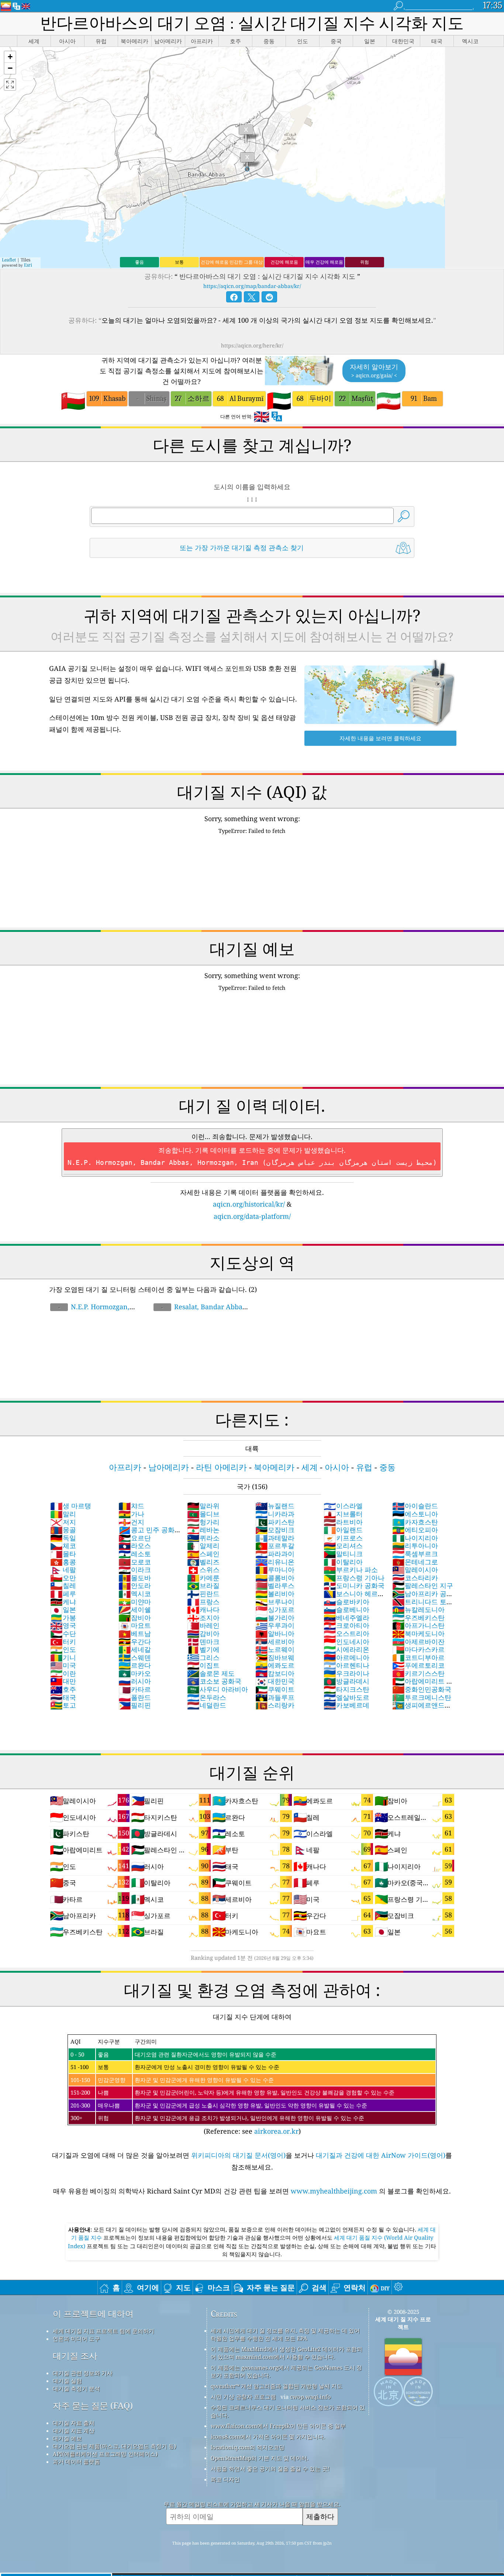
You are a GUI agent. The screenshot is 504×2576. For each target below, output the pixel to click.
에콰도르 (275, 1665)
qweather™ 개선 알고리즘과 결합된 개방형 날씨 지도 (277, 2386)
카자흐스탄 (415, 1522)
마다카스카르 (418, 1649)
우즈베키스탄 (418, 1618)
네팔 (63, 1570)
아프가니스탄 (418, 1625)
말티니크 (343, 1554)
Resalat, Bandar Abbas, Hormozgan (200, 1311)
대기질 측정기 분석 (76, 2388)
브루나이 (275, 1602)
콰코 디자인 (225, 2479)
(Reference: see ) (232, 2087)
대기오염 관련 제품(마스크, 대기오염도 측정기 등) (114, 2446)
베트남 (135, 1633)
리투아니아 (415, 1546)
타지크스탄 (346, 1689)
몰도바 (135, 1578)
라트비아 (343, 1522)
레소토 (135, 1554)
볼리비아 (275, 1594)
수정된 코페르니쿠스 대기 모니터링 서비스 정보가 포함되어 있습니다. (288, 2411)
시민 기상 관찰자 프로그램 (243, 2397)
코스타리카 (415, 1578)
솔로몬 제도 (211, 1673)
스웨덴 (135, 1657)
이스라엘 (343, 1506)
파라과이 (275, 1554)
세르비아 (275, 1642)
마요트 (135, 1625)
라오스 (135, 1546)
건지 (131, 1522)
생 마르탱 (71, 1506)
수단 (63, 1633)
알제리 (203, 1546)
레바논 (203, 1530)
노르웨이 (275, 1649)
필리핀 (135, 1705)
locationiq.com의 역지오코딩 (248, 2447)
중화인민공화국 (422, 1689)
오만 (63, 1578)
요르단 (135, 1538)
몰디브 (203, 1514)
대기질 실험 (67, 2381)
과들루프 (275, 1697)
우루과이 (275, 1625)
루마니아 (275, 1570)
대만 (63, 1681)
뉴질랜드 (275, 1506)
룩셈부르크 (415, 1554)
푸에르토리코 (418, 1665)
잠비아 (135, 1618)
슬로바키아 (346, 1602)
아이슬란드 (415, 1506)
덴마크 (203, 1642)
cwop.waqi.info (310, 2397)
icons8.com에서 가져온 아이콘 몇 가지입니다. (268, 2436)
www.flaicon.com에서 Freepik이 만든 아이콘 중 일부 (278, 2426)
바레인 (203, 1625)
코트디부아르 (418, 1657)
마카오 (135, 1673)
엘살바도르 (346, 1697)
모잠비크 (275, 1530)
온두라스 (207, 1697)
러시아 (135, 1681)
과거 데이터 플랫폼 (76, 2462)
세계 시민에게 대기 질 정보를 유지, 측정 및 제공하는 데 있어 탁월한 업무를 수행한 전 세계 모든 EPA (285, 2334)
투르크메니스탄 (422, 1697)
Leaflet (9, 260)
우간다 (135, 1642)
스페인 (203, 1554)
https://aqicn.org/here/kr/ (252, 345)
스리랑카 (275, 1705)
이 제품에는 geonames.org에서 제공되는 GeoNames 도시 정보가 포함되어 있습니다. (286, 2371)
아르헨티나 (346, 1665)
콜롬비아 (275, 1578)
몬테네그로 (415, 1562)
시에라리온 (346, 1649)
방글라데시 (346, 1681)
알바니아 (275, 1633)
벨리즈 (203, 1562)
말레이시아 (415, 1570)
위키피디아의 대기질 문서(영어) (238, 2155)
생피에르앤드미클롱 (422, 1709)
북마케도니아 (418, 1633)
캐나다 (203, 1609)
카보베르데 (346, 1705)
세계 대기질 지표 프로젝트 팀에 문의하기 (103, 2331)
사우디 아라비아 (218, 1689)
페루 (63, 1594)
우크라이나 (346, 1673)
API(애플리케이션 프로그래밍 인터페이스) (105, 2454)
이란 (63, 1673)
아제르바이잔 (418, 1642)
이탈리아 (343, 1562)
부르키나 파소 (351, 1570)
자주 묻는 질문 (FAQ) (93, 2406)
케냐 (63, 1602)
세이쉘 (135, 1609)
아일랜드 (343, 1530)
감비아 (203, 1633)
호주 (63, 1689)
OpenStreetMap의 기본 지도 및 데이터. (260, 2458)
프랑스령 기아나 (354, 1578)
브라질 (203, 1585)
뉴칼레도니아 (418, 1609)
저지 (63, 1522)
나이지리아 (415, 1538)
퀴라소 (203, 1538)
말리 (63, 1514)
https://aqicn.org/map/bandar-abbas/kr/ (252, 286)
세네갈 (135, 1649)
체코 (63, 1546)
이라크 (135, 1570)
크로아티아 (346, 1625)
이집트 (203, 1665)
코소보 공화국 (214, 1681)
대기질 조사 (75, 2356)
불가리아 (275, 1618)
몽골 (63, 1530)
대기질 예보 (67, 2438)
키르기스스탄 (418, 1673)
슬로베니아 (346, 1609)
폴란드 (135, 1697)
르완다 (135, 1665)
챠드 (131, 1506)
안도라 (135, 1585)
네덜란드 (207, 1705)
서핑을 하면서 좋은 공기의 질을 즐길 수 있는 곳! (270, 2469)
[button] (10, 57)
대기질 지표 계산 (74, 2431)
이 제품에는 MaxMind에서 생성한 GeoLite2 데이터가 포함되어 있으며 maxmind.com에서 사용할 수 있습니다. (286, 2353)
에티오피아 (415, 1530)
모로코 (135, 1562)
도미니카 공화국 (354, 1585)
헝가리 (203, 1522)
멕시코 (135, 1594)
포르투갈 (275, 1546)
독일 (63, 1538)
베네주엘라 (346, 1618)
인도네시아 (346, 1642)
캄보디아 (275, 1673)
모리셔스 (343, 1546)
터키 (63, 1642)
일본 (63, 1609)
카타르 (135, 1689)
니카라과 (275, 1514)
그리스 (203, 1657)
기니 (63, 1657)
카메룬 (203, 1578)
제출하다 (320, 2516)
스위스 (203, 1570)
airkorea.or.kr (276, 2131)
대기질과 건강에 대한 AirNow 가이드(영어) (381, 2155)
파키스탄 (275, 1522)
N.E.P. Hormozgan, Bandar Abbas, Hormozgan (92, 1311)
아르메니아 (346, 1657)
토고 (63, 1705)
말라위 (203, 1506)
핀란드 (203, 1594)
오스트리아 (346, 1633)
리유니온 (275, 1562)
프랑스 (203, 1602)
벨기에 (203, 1649)
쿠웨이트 (275, 1689)
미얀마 (135, 1602)
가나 (131, 1514)
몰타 (63, 1554)
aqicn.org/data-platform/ (252, 1216)
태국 (63, 1697)
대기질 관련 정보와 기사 (83, 2373)
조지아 (203, 1618)
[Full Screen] (10, 85)
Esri (28, 265)
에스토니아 (415, 1514)
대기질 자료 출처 (74, 2423)
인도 (63, 1649)
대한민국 (275, 1681)
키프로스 (343, 1538)
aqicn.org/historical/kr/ (249, 1204)
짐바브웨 (275, 1657)
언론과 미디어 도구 (76, 2339)
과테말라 (275, 1538)
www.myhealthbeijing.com (335, 2191)
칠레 (63, 1585)
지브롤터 (343, 1514)
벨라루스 (275, 1585)
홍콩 (63, 1562)
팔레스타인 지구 (423, 1585)
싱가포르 (275, 1609)
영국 (63, 1625)
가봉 (63, 1618)
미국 (63, 1665)
